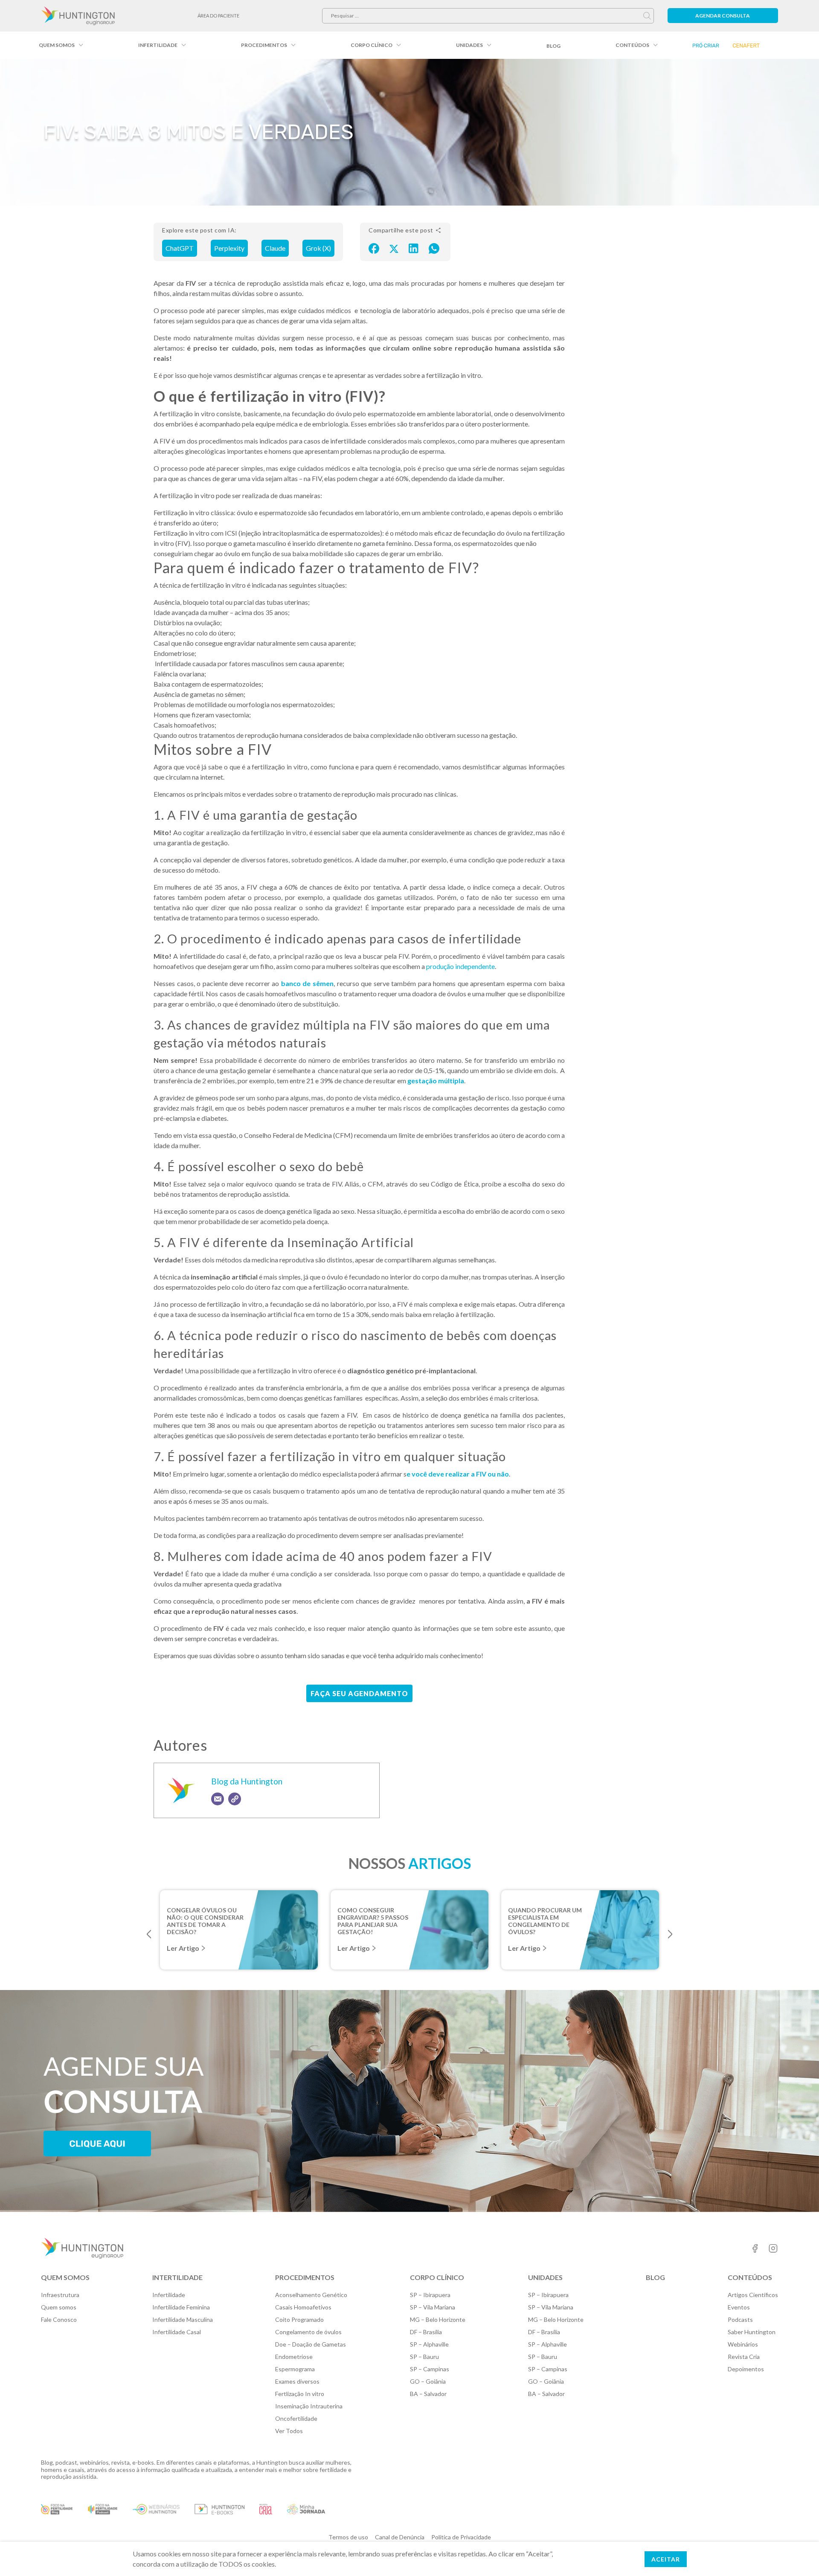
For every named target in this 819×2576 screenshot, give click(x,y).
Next (670, 1934)
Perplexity (229, 248)
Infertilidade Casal (177, 2332)
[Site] (235, 1799)
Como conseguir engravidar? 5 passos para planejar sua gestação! (373, 1917)
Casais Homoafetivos (303, 2307)
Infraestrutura (60, 2295)
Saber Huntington (752, 2332)
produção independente (460, 966)
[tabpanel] (239, 1930)
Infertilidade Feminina (181, 2307)
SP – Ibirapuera (430, 2295)
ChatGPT (180, 248)
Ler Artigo (183, 1948)
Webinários (743, 2344)
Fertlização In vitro (300, 2394)
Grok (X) (318, 248)
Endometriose (294, 2357)
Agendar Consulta (723, 16)
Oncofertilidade (296, 2418)
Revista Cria (744, 2357)
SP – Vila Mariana (433, 2307)
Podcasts (740, 2319)
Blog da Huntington (247, 1781)
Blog (553, 46)
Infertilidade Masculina (183, 2319)
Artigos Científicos (753, 2295)
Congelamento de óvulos (308, 2332)
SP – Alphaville (429, 2344)
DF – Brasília (426, 2332)
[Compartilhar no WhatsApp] (434, 248)
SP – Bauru (424, 2357)
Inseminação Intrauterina (309, 2406)
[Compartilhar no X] (394, 248)
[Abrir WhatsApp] (798, 2554)
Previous (149, 1934)
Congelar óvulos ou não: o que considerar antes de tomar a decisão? (205, 1917)
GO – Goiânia (428, 2381)
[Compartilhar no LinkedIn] (414, 248)
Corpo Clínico (372, 45)
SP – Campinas (430, 2369)
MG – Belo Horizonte (438, 2319)
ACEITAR (666, 2559)
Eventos (739, 2307)
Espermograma (295, 2369)
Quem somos (57, 45)
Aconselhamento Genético (311, 2295)
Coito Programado (299, 2319)
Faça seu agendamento (359, 1693)
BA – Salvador (428, 2394)
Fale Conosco (59, 2319)
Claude (275, 248)
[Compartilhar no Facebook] (374, 248)
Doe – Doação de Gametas (311, 2344)
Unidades (469, 45)
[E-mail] (218, 1799)
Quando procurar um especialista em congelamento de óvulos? (545, 1917)
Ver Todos (289, 2431)
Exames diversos (297, 2381)
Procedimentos (264, 45)
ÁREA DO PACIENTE (218, 16)
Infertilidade (158, 45)
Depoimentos (746, 2369)
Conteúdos (632, 45)
